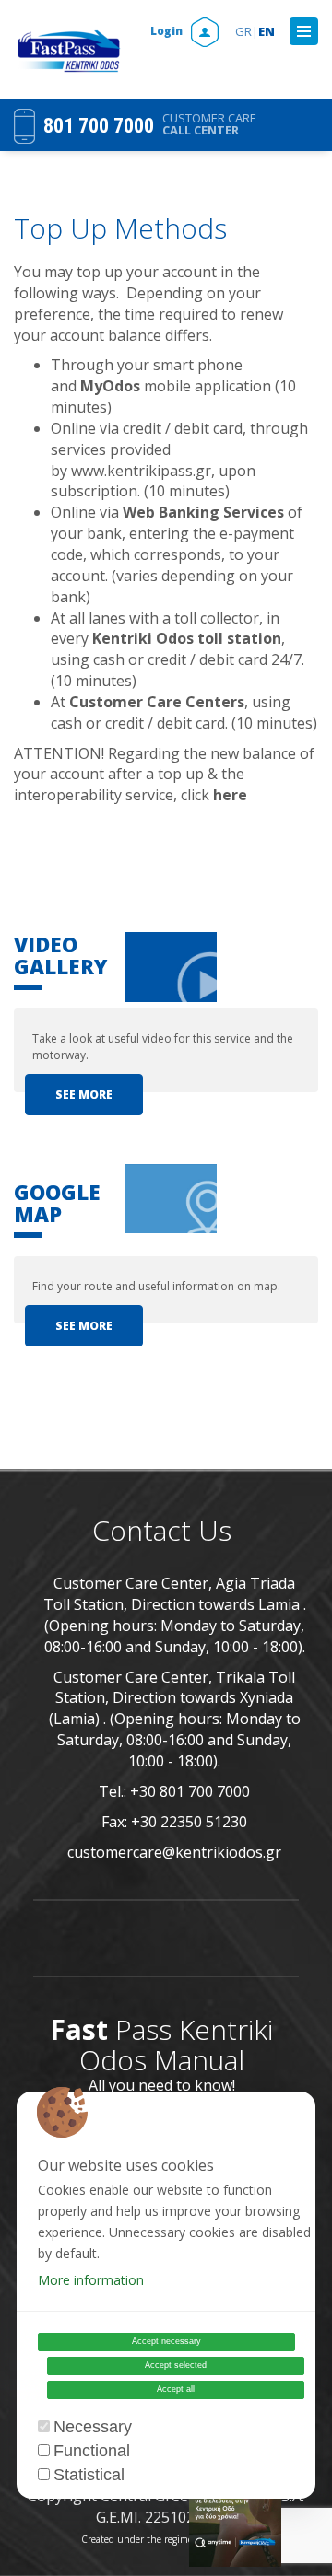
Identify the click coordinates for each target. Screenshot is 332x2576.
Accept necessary (166, 2341)
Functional (92, 2451)
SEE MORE (84, 1095)
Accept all (176, 2389)
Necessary (93, 2427)
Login (168, 31)
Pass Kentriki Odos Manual (161, 2045)
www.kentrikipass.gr (141, 471)
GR (247, 31)
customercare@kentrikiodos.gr (174, 1852)
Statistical (89, 2475)
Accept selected (176, 2365)
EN (267, 31)
